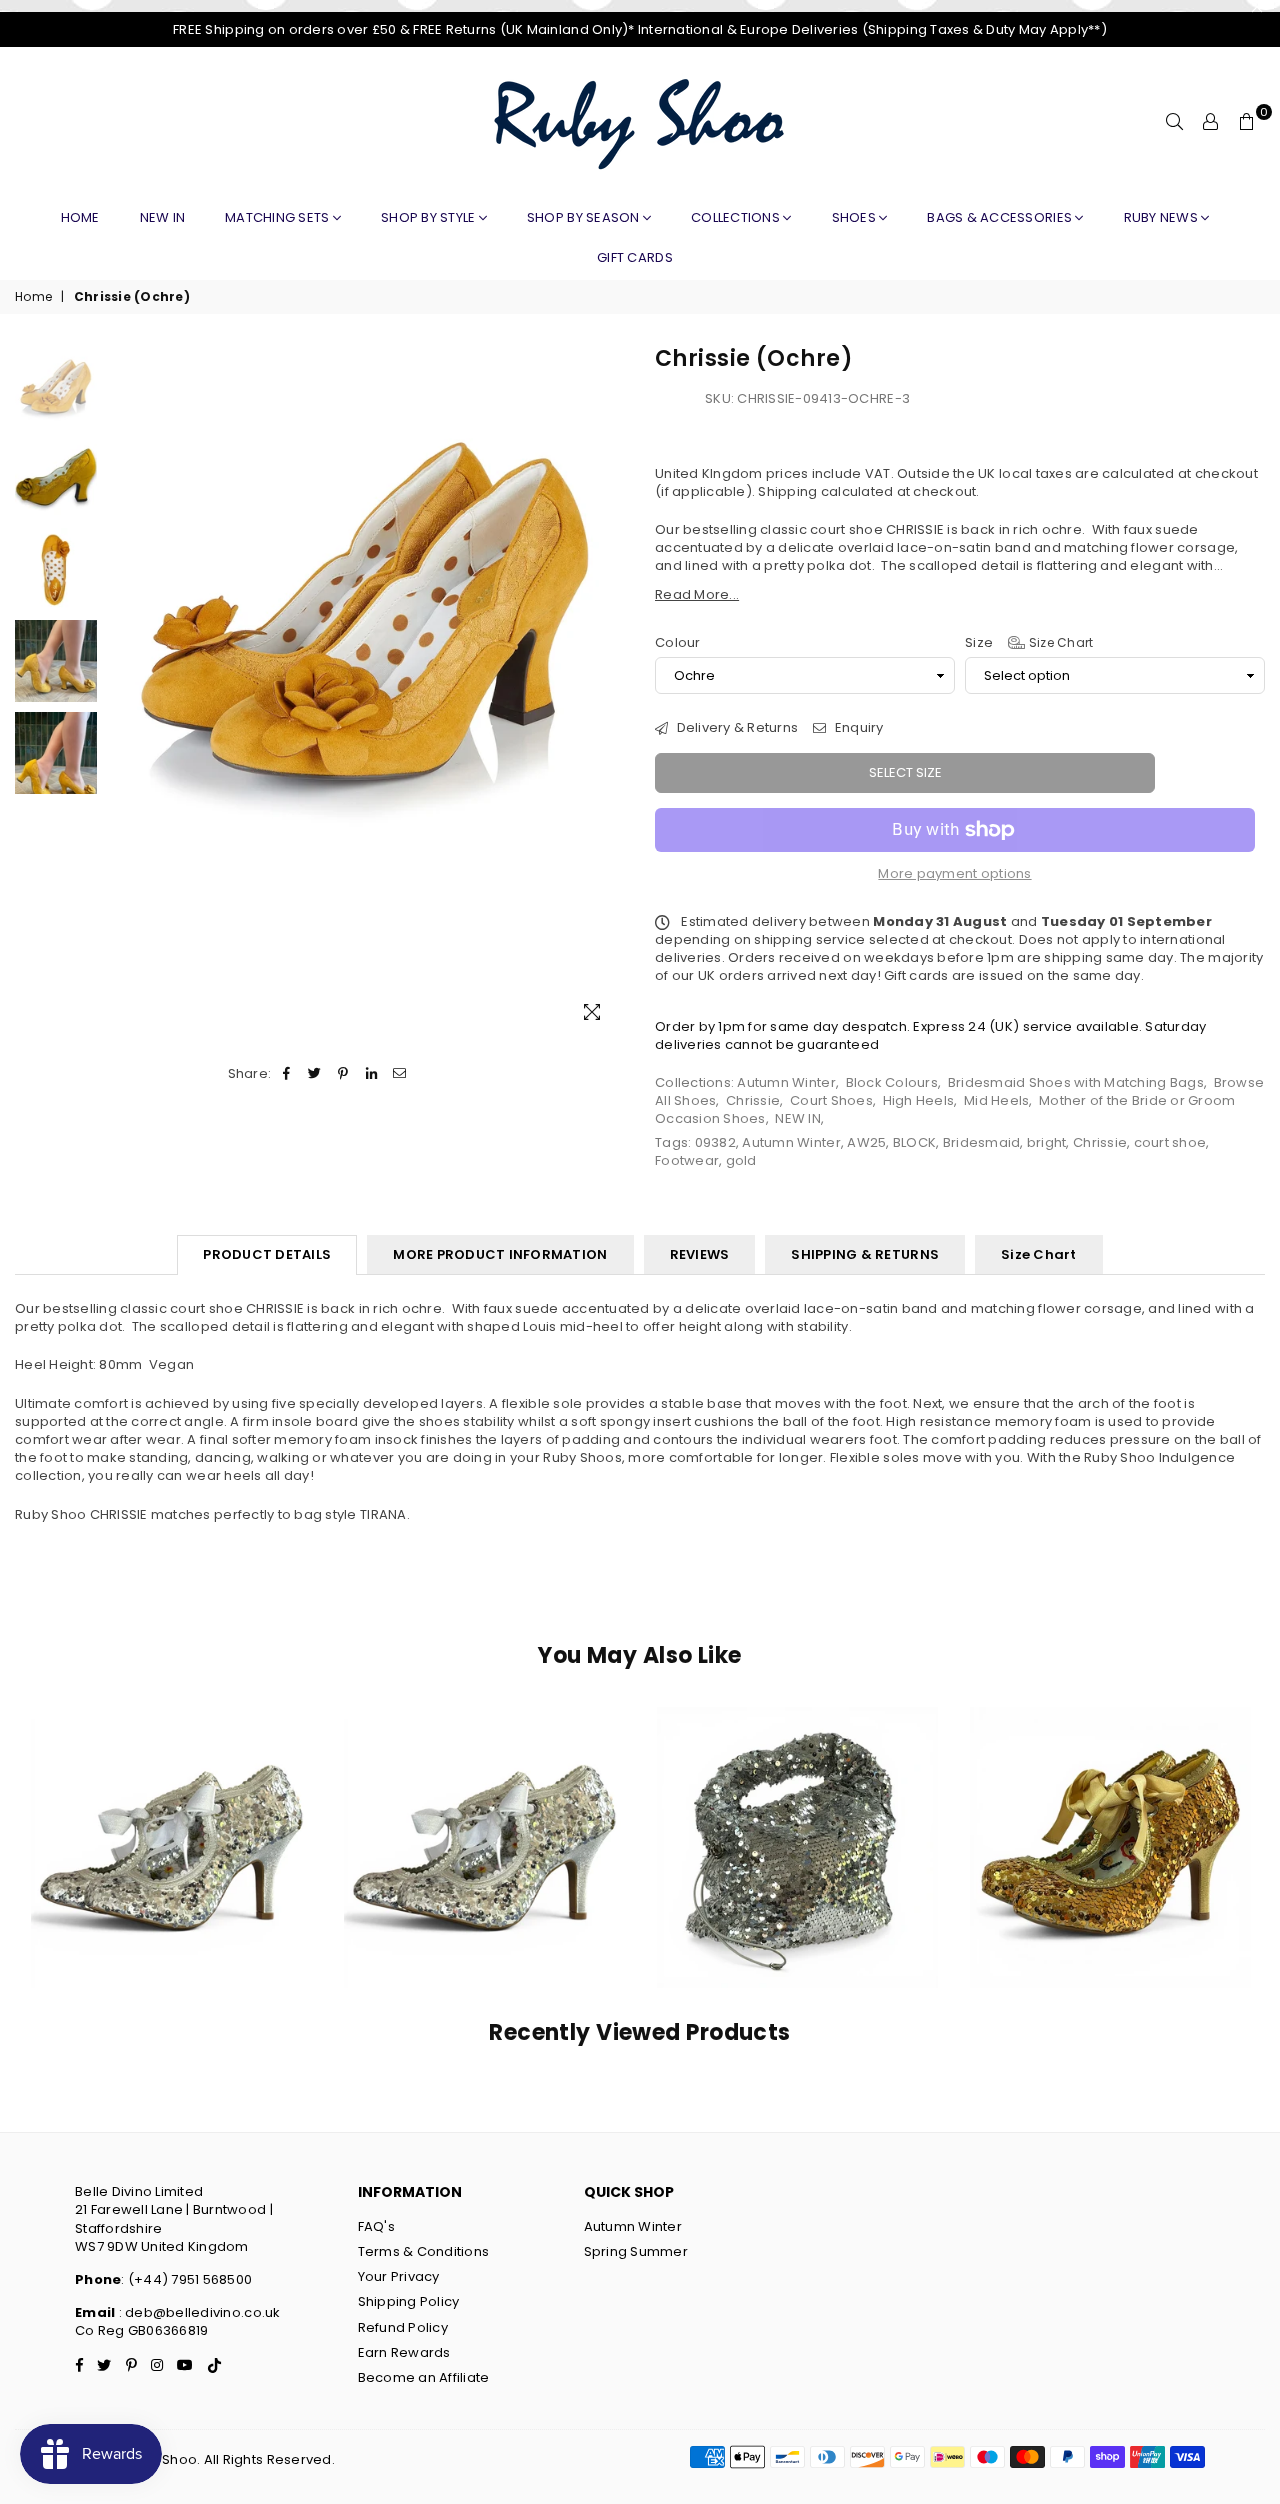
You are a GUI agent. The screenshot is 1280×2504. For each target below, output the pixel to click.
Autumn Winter (786, 1082)
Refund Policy (403, 2327)
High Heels (919, 1100)
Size (1029, 643)
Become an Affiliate (424, 2377)
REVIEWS (700, 1254)
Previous (124, 691)
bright (1047, 1142)
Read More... (697, 594)
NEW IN (798, 1118)
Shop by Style (430, 217)
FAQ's (376, 2226)
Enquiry (857, 728)
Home (80, 217)
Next (607, 691)
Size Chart (1059, 642)
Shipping (787, 491)
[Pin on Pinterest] (343, 1074)
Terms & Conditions (424, 2251)
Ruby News (1163, 217)
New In (163, 217)
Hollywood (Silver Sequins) (797, 1821)
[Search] (1175, 122)
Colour (678, 643)
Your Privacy (399, 2276)
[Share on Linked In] (371, 1074)
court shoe (1170, 1142)
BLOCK (914, 1142)
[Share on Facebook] (286, 1074)
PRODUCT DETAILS (267, 1254)
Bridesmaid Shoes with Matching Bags (1076, 1082)
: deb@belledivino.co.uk (197, 2312)
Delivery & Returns (735, 728)
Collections (737, 217)
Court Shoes (831, 1100)
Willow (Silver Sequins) (171, 1821)
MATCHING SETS (279, 217)
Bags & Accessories (1001, 217)
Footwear (687, 1160)
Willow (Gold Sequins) (1110, 1821)
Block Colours (892, 1082)
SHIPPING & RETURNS (865, 1254)
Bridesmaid (982, 1142)
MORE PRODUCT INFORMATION (500, 1254)
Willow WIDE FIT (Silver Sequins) (484, 1821)
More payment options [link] (954, 874)
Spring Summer (636, 2251)
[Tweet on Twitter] (315, 1074)
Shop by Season (585, 217)
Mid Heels (996, 1100)
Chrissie (753, 1100)
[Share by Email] (399, 1074)
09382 (715, 1142)
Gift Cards (635, 257)
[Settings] (1211, 122)
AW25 (866, 1142)
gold (741, 1160)
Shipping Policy (409, 2301)
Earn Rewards (404, 2352)
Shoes (856, 217)
